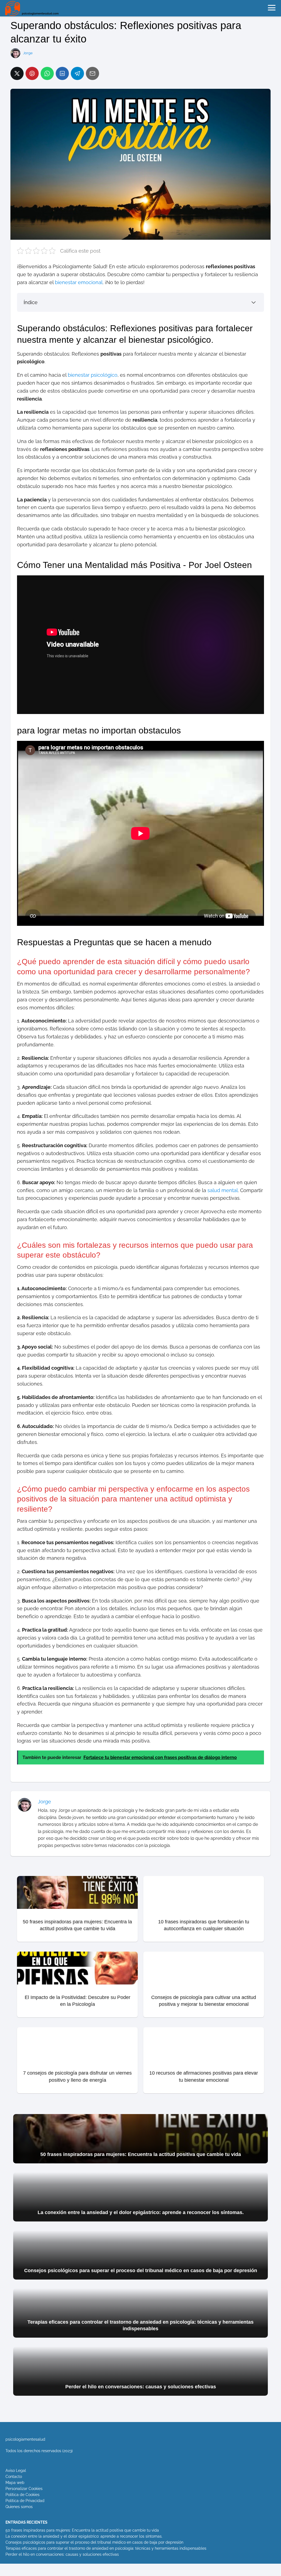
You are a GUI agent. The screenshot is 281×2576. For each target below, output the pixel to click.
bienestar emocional (79, 282)
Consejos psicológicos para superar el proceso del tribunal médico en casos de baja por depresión (94, 2542)
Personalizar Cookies (24, 2489)
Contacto (14, 2477)
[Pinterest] (32, 73)
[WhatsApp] (47, 73)
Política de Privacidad (25, 2501)
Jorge (28, 53)
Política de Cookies (23, 2495)
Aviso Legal (16, 2471)
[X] (17, 73)
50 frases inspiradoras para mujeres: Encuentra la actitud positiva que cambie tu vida (82, 2530)
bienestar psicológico (93, 375)
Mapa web (15, 2483)
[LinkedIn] (62, 73)
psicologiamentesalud (25, 2439)
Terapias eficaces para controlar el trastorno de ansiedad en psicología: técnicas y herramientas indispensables (106, 2548)
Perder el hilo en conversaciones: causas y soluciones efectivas (62, 2554)
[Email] (92, 73)
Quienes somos (19, 2507)
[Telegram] (77, 73)
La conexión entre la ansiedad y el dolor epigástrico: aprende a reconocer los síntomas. (84, 2536)
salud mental (223, 1190)
